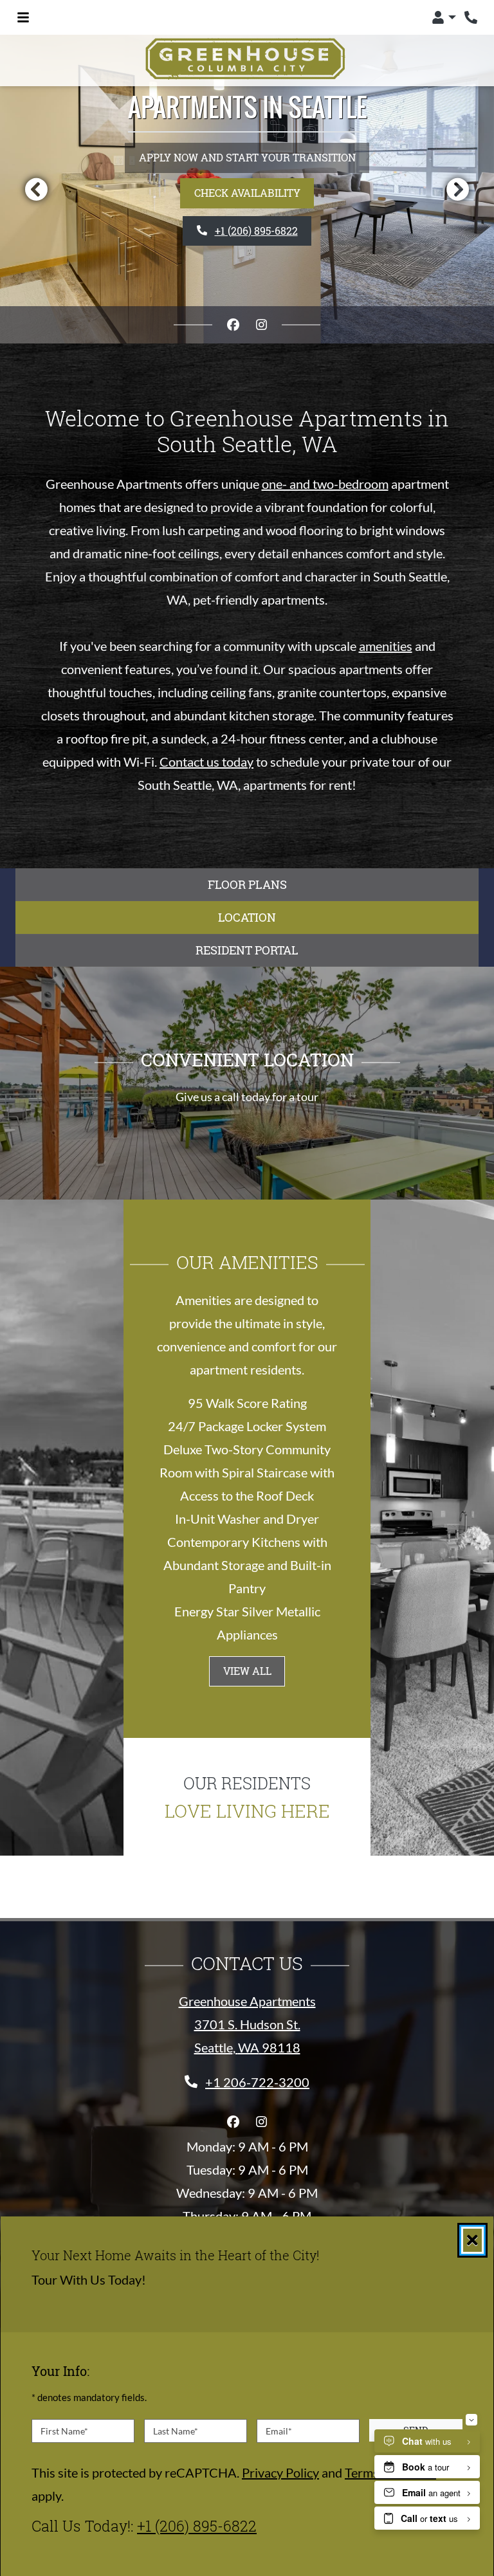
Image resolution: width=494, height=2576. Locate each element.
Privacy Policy (280, 2472)
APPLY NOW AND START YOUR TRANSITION (247, 157)
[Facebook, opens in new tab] (233, 325)
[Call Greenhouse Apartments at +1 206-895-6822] (471, 17)
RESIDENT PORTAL (247, 950)
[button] (444, 17)
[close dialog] (472, 2240)
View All (247, 1671)
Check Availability (247, 193)
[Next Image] (458, 189)
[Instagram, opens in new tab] (261, 325)
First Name (64, 2431)
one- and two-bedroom (325, 484)
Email (279, 2431)
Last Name (176, 2431)
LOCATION (247, 917)
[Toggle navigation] (23, 17)
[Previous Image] (36, 189)
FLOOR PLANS (247, 884)
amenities (386, 646)
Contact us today (206, 762)
